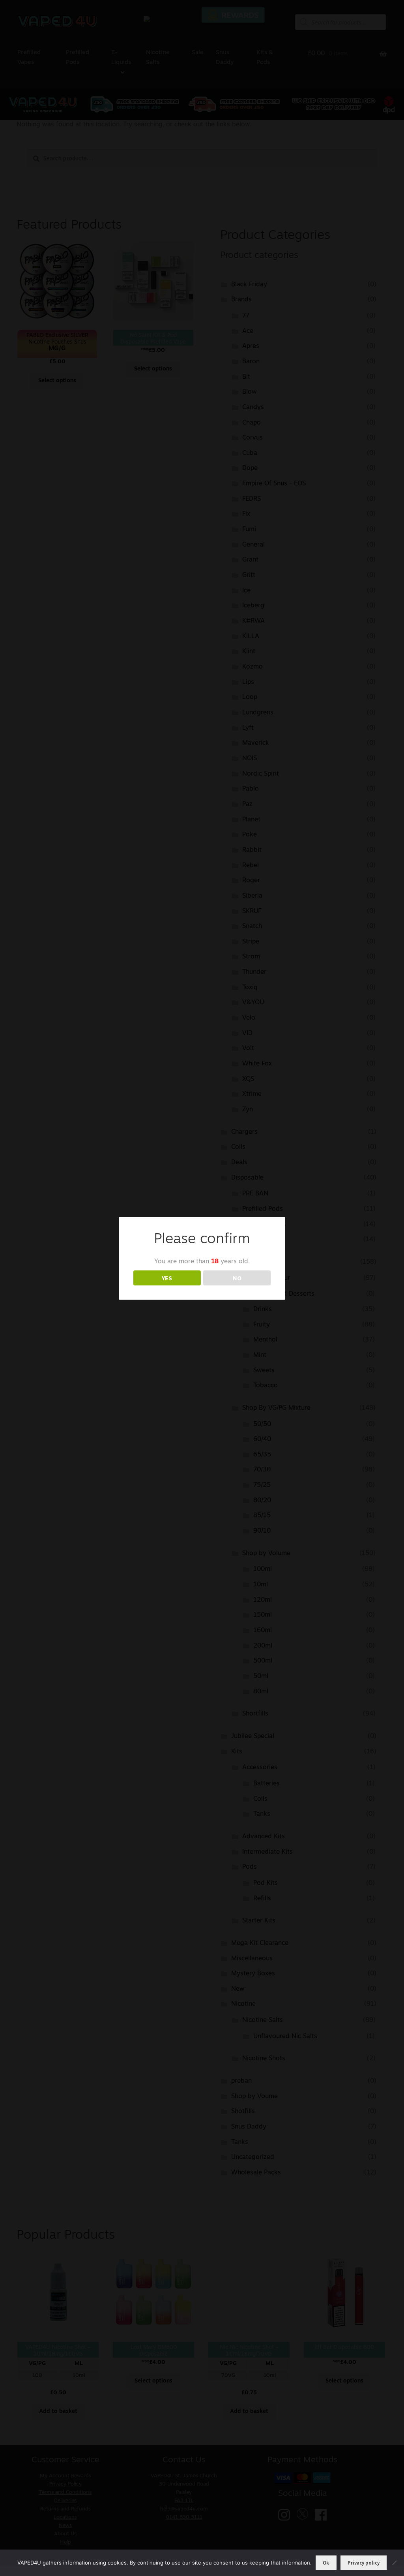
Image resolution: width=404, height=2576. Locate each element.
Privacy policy (364, 2563)
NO (237, 1278)
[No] (394, 2563)
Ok (326, 2563)
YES (167, 1278)
